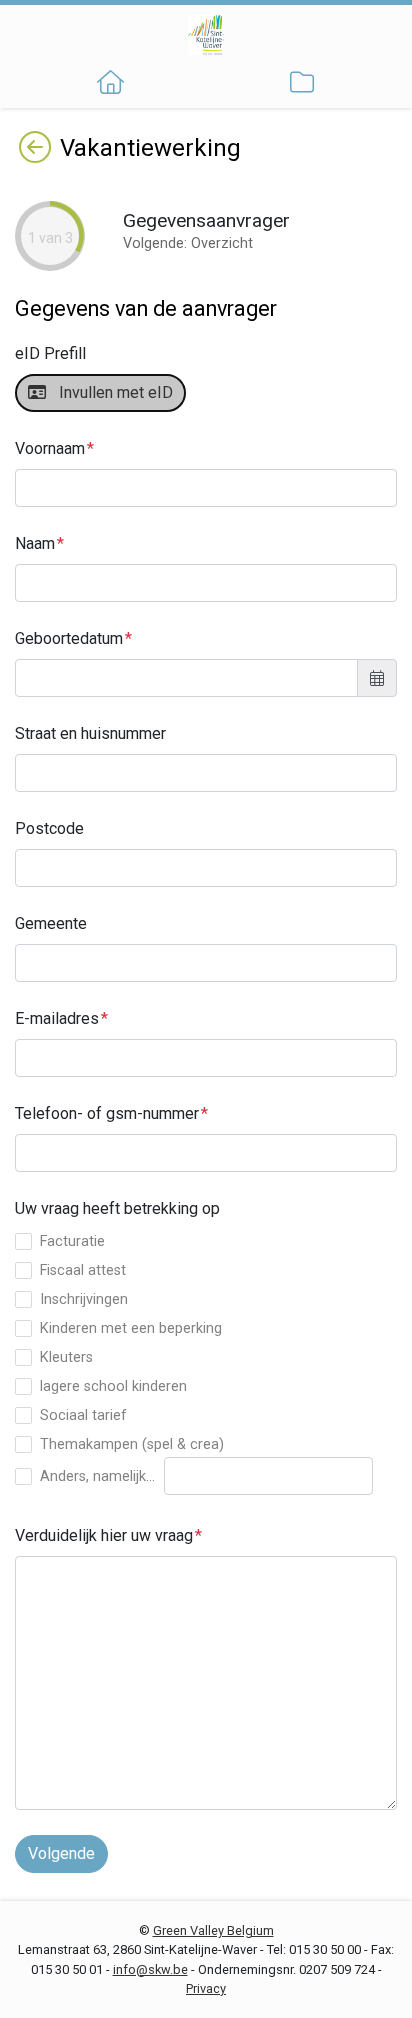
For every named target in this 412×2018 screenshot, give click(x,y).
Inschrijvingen (84, 1299)
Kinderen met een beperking (131, 1328)
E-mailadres (57, 1018)
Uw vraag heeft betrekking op (117, 1208)
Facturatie (72, 1241)
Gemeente (51, 923)
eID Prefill (50, 353)
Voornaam (50, 448)
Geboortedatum (69, 638)
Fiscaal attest (83, 1270)
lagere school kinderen (113, 1386)
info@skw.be (150, 1969)
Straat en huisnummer (90, 733)
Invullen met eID (112, 392)
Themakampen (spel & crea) (132, 1444)
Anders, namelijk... (97, 1476)
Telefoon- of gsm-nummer (107, 1113)
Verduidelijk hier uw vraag (104, 1535)
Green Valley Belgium (213, 1930)
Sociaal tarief (83, 1415)
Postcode (49, 828)
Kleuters (66, 1357)
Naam (35, 543)
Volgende (61, 1853)
